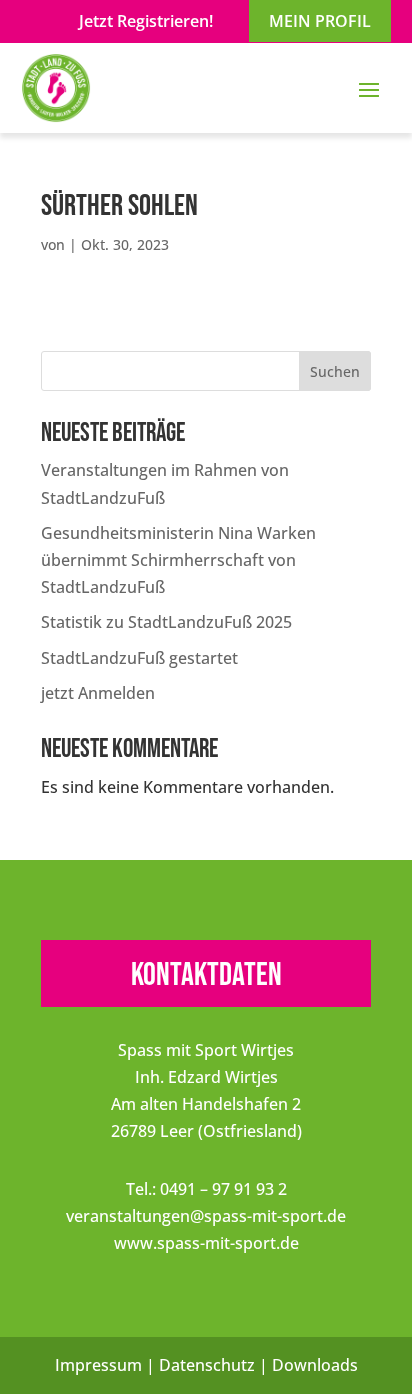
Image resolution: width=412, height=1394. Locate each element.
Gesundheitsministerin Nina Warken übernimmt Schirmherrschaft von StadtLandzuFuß (178, 560)
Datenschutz (207, 1365)
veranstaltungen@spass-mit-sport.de (206, 1216)
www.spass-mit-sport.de (206, 1243)
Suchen (335, 371)
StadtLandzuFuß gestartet (139, 658)
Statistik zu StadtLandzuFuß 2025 (166, 622)
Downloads (315, 1365)
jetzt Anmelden (98, 693)
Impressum (98, 1365)
